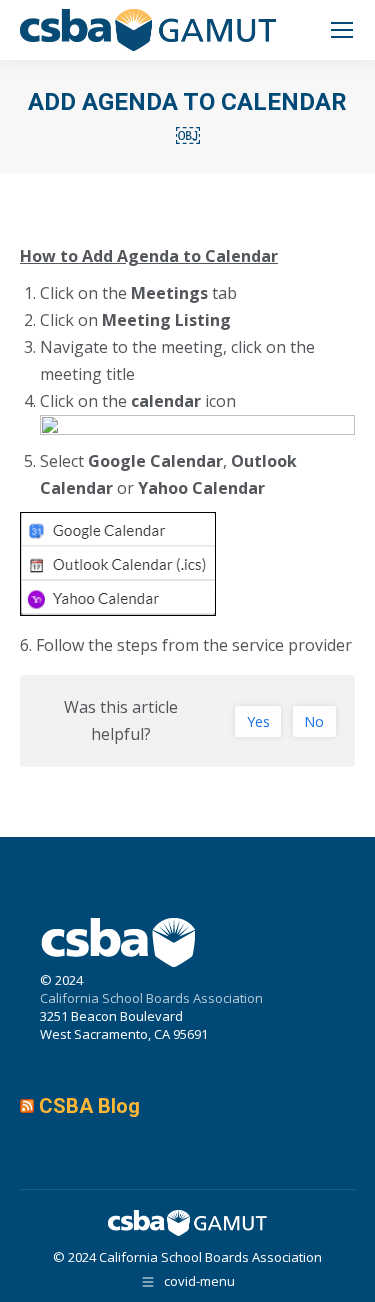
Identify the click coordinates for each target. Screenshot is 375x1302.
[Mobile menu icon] (342, 30)
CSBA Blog (89, 1106)
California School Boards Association (151, 998)
